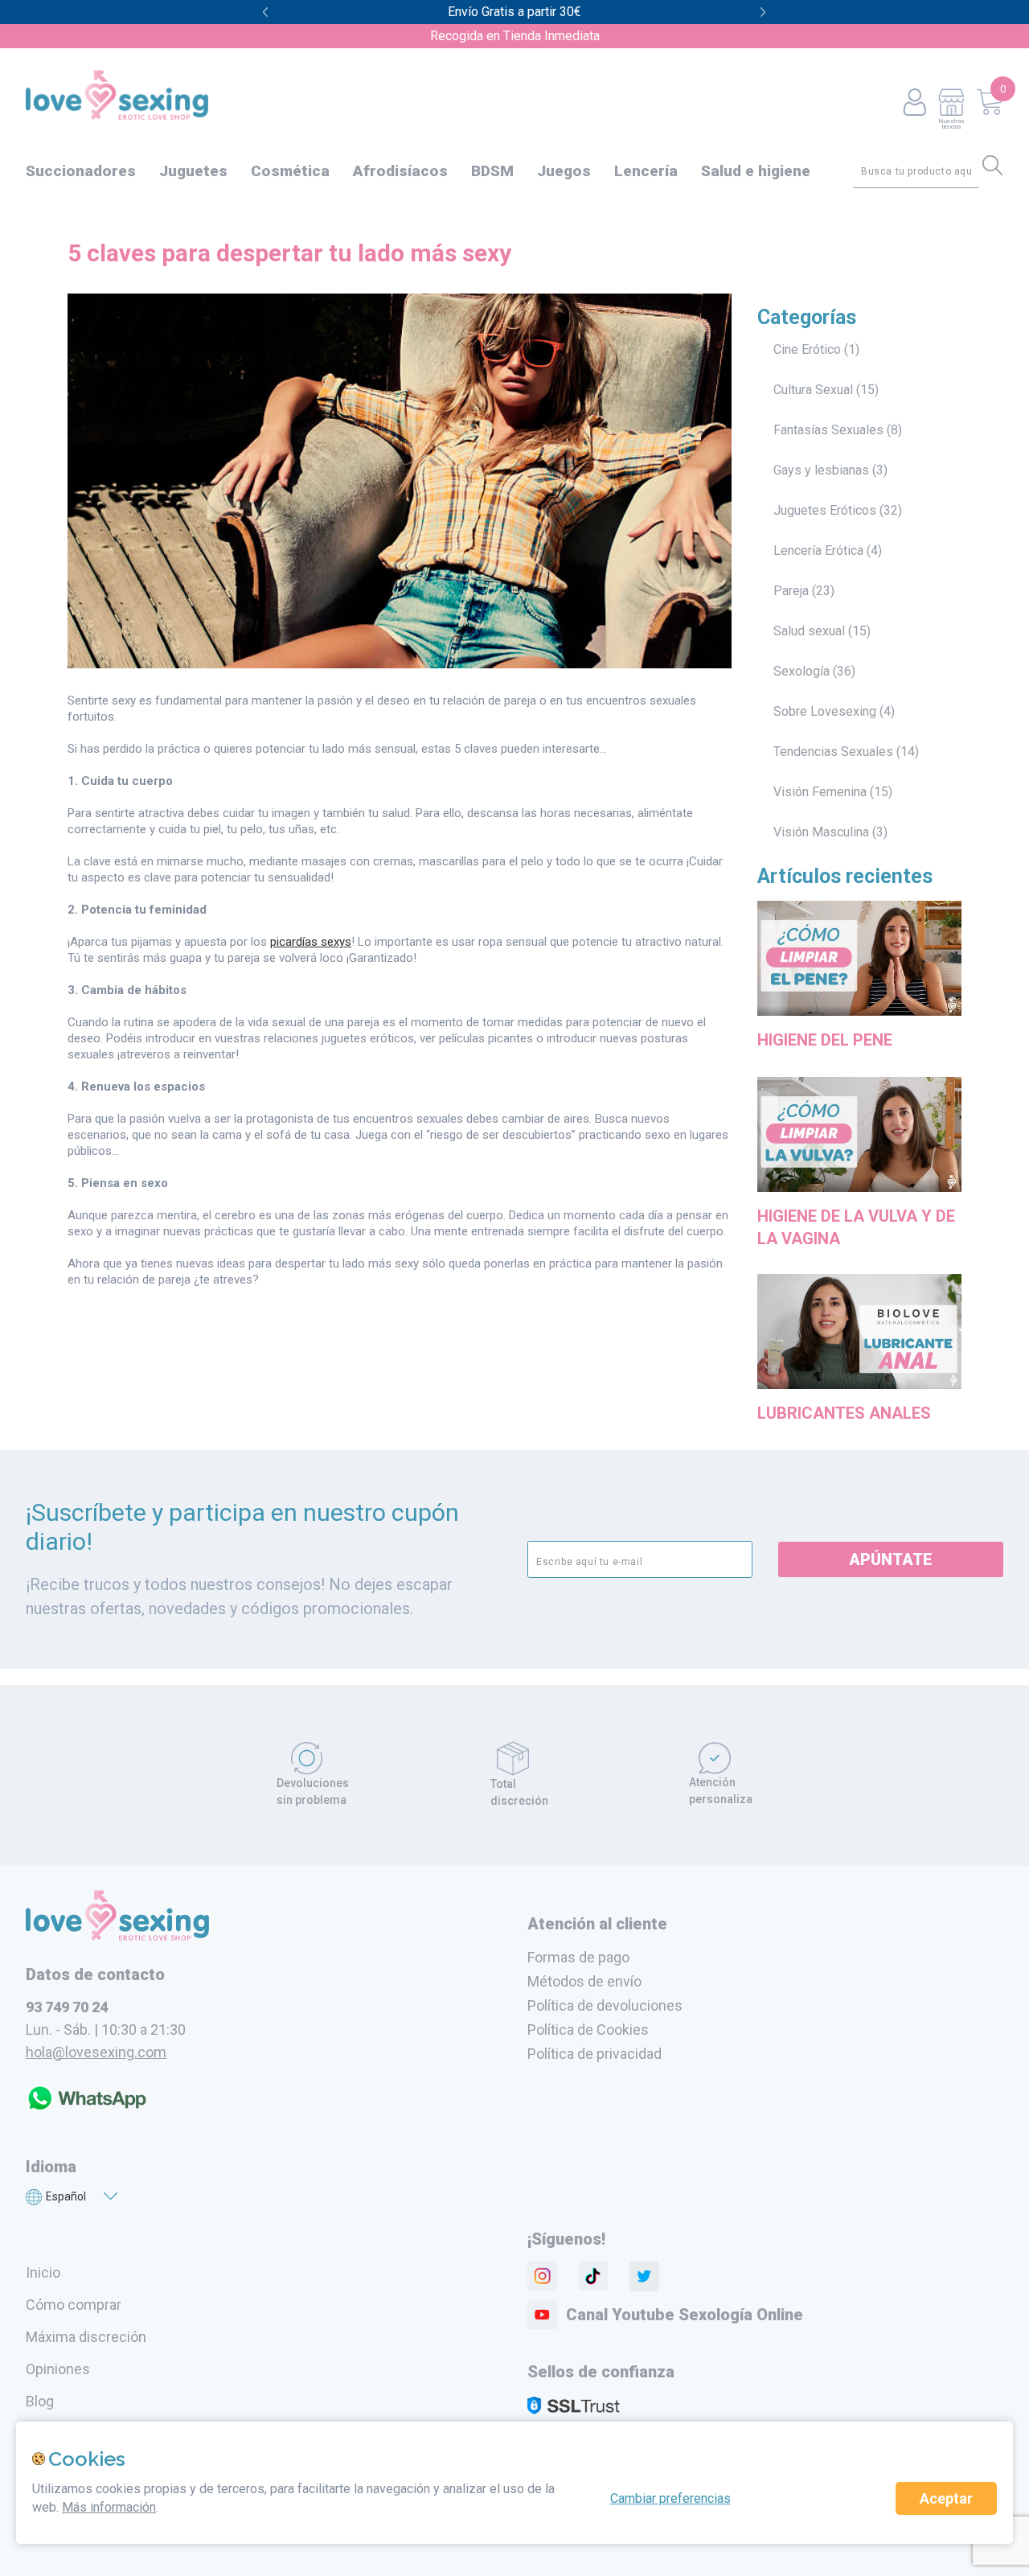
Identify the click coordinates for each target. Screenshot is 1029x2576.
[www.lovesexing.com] (117, 1936)
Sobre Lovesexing (825, 711)
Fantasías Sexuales (828, 430)
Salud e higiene (756, 171)
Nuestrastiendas (951, 123)
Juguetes (193, 171)
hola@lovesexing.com (96, 2052)
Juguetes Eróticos (825, 510)
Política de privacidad (594, 2054)
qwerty (763, 12)
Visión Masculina (821, 832)
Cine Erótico (807, 349)
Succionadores (81, 171)
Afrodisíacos (400, 171)
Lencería (646, 171)
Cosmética (290, 171)
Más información (109, 2507)
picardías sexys (311, 942)
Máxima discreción (86, 2337)
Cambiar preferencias (670, 2498)
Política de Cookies (588, 2030)
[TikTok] (593, 2276)
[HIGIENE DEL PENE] (859, 1018)
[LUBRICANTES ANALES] (859, 1391)
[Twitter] (644, 2276)
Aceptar (946, 2498)
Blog (40, 2401)
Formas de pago (578, 1957)
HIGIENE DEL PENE (825, 1040)
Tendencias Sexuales (833, 752)
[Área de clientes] (914, 103)
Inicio (43, 2272)
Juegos (564, 171)
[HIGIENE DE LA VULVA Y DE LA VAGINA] (859, 1194)
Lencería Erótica (818, 551)
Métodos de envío (584, 1981)
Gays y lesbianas (821, 470)
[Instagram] (543, 2276)
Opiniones (58, 2369)
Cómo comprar (74, 2305)
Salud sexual (809, 631)
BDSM (492, 171)
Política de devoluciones (605, 2005)
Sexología (801, 671)
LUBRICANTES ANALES (844, 1413)
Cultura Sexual (813, 390)
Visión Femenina (820, 792)
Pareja (791, 591)
